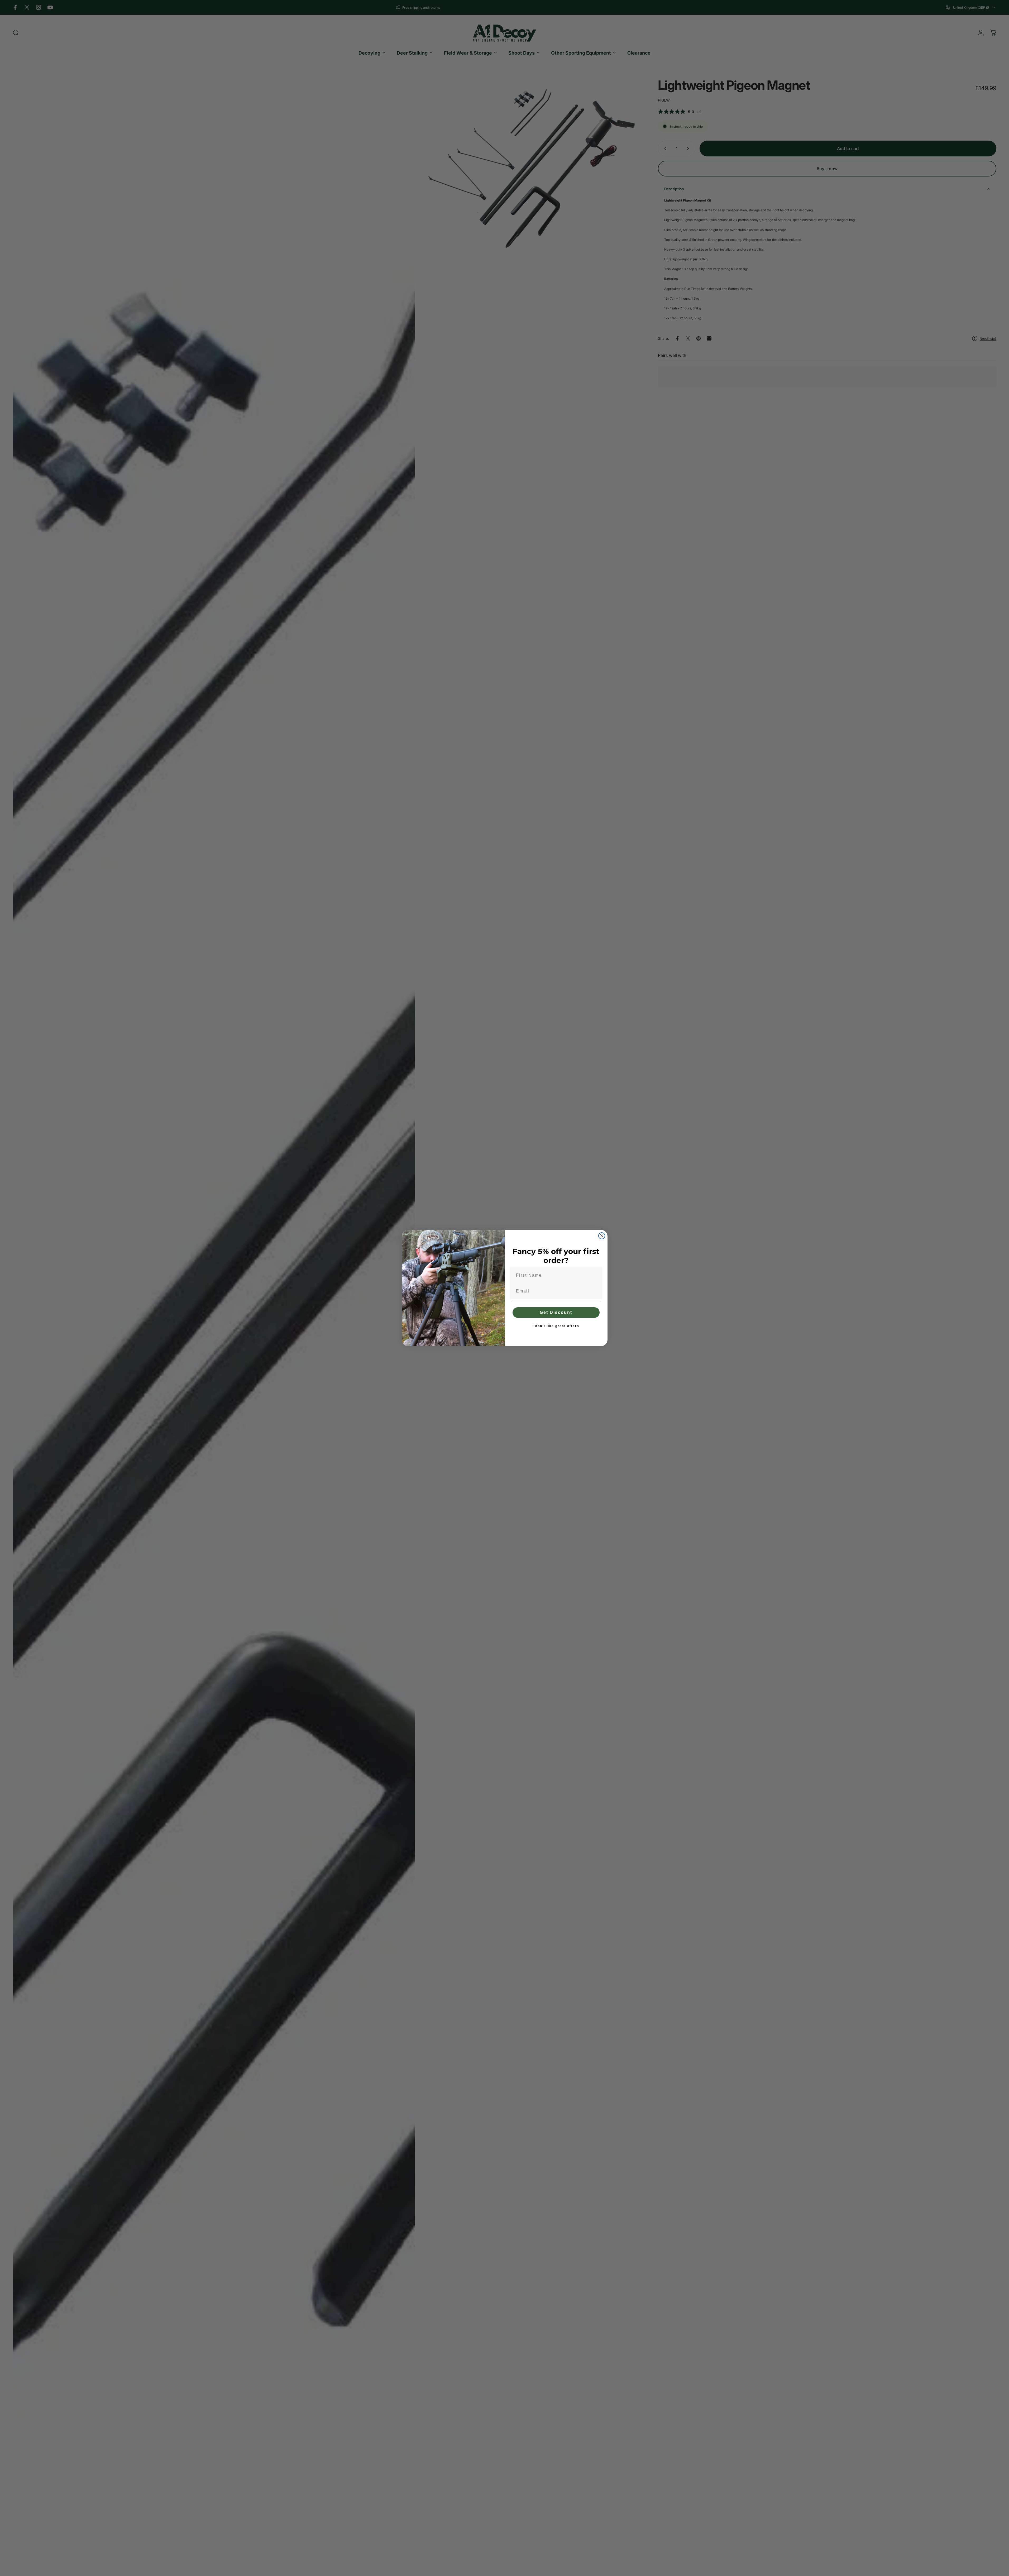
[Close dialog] (602, 1236)
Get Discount (556, 1312)
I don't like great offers (556, 1326)
